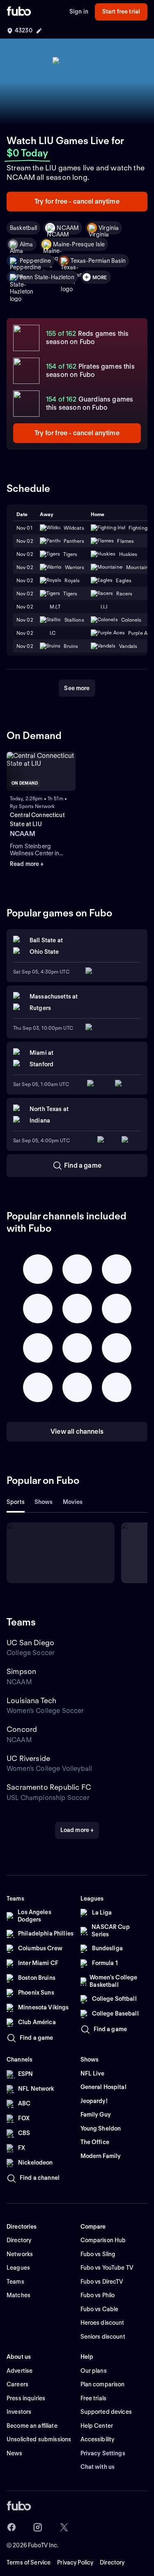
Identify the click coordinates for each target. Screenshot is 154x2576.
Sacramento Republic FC (49, 1787)
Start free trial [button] (121, 11)
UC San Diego (30, 1643)
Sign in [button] (79, 11)
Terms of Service (29, 2562)
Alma (26, 244)
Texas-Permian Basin (98, 261)
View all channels (77, 1431)
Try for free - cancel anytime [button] (77, 201)
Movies (73, 1502)
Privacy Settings (103, 2453)
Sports (16, 1502)
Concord (22, 1729)
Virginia (109, 228)
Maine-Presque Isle (79, 244)
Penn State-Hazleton (47, 277)
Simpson (21, 1671)
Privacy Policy (75, 2562)
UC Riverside (28, 1758)
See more (77, 688)
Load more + (77, 1830)
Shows (44, 1502)
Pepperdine (35, 261)
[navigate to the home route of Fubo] (19, 12)
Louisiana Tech (32, 1700)
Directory (112, 2562)
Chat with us (98, 2467)
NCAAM (68, 228)
